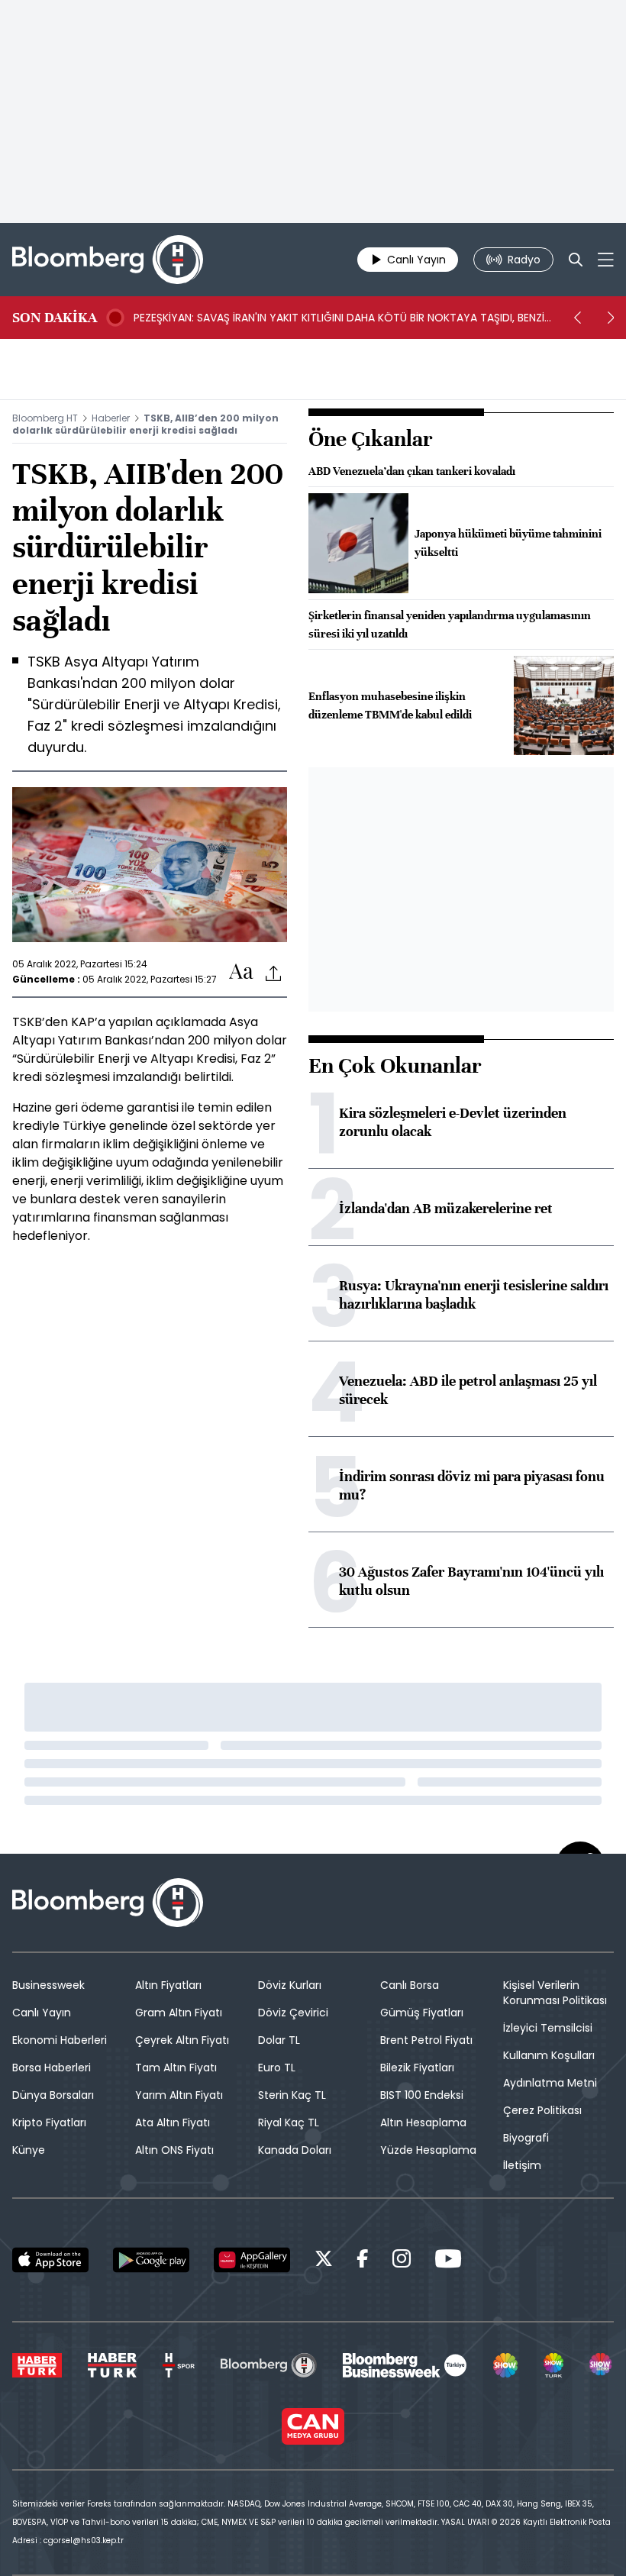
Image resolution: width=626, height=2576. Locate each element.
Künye (29, 2150)
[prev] (577, 318)
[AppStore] (50, 2260)
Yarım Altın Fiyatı (179, 2095)
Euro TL (277, 2068)
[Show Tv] (505, 2365)
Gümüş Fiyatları (422, 2013)
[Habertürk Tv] (112, 2365)
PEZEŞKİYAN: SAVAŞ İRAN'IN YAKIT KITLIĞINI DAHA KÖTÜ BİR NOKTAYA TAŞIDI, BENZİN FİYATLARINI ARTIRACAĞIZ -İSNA (342, 318)
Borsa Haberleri (52, 2068)
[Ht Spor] (179, 2365)
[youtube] (448, 2261)
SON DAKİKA (55, 318)
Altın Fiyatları (168, 1985)
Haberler (111, 418)
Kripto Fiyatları (49, 2122)
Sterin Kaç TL (292, 2095)
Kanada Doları (295, 2150)
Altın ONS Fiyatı (174, 2150)
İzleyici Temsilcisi (548, 2028)
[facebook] (363, 2261)
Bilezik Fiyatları (417, 2068)
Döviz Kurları (290, 1985)
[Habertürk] (37, 2365)
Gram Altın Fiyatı (179, 2013)
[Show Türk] (553, 2365)
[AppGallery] (252, 2260)
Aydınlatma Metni (550, 2083)
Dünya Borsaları (53, 2095)
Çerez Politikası (542, 2110)
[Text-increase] (241, 972)
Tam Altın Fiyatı (176, 2068)
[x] (324, 2261)
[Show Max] (602, 2365)
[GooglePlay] (151, 2260)
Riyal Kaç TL (289, 2122)
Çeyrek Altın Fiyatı (182, 2040)
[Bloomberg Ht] (268, 2365)
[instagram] (402, 2261)
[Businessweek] (405, 2365)
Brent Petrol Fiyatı (426, 2040)
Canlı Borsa (410, 1985)
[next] (611, 318)
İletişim (522, 2165)
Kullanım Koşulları (549, 2055)
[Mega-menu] (606, 260)
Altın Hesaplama (423, 2122)
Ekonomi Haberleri (60, 2040)
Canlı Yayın (42, 2013)
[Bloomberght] (108, 260)
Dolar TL (279, 2040)
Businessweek (48, 1985)
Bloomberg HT (45, 418)
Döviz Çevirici (293, 2013)
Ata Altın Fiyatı (173, 2122)
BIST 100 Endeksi (422, 2095)
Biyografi (526, 2138)
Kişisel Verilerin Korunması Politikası (555, 1993)
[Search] (576, 260)
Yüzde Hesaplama (428, 2150)
